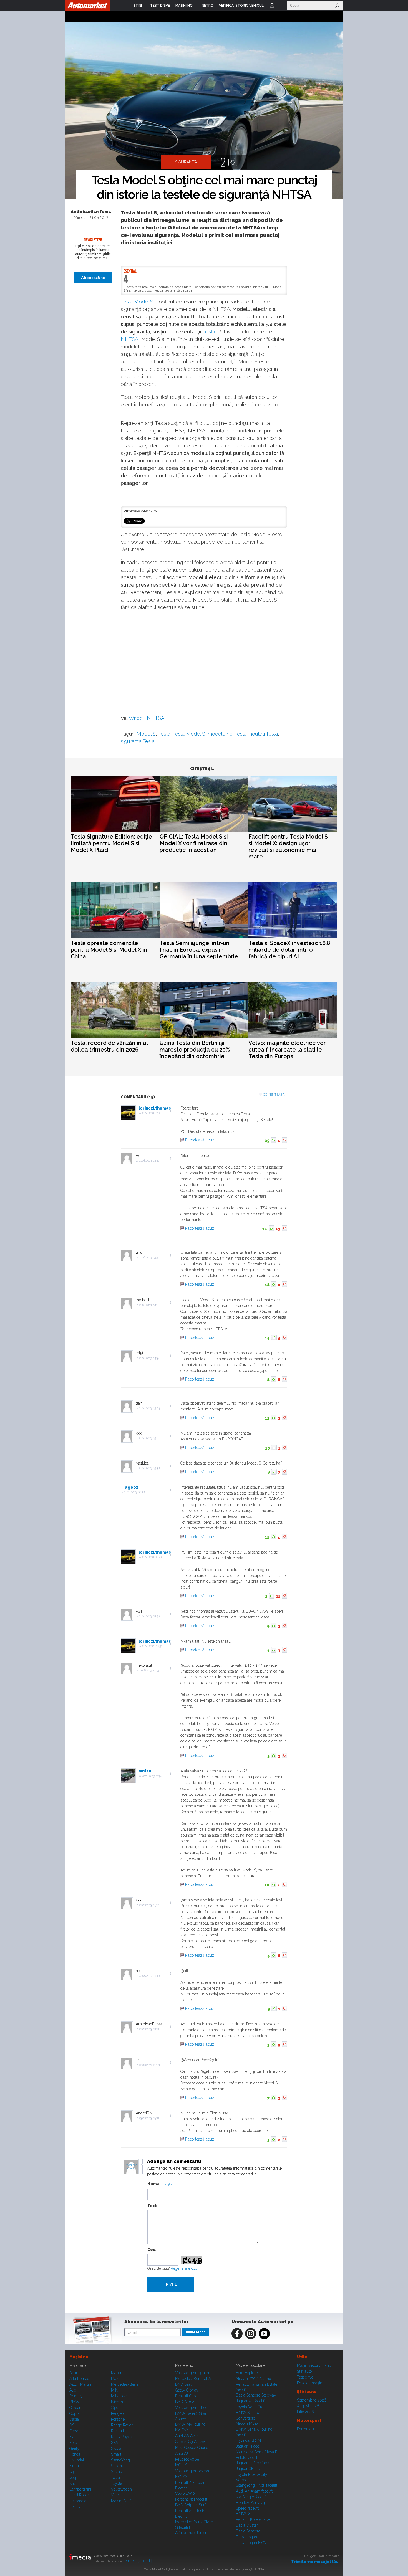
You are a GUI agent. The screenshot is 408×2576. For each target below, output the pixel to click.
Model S (146, 734)
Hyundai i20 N (248, 2440)
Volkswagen (121, 2489)
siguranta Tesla (138, 741)
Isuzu (74, 2466)
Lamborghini (80, 2489)
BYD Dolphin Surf (190, 2505)
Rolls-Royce (121, 2437)
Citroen (75, 2408)
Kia (72, 2483)
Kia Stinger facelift (251, 2497)
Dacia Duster (247, 2525)
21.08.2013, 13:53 (149, 1257)
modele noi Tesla (227, 734)
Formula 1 (306, 2429)
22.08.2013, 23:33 (149, 2065)
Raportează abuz (200, 1140)
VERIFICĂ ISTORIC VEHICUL (241, 6)
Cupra (75, 2413)
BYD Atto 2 (185, 2402)
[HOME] (87, 6)
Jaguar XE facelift (251, 2469)
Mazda (117, 2379)
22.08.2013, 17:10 (149, 1976)
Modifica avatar (131, 2167)
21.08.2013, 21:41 (152, 1557)
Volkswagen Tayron (192, 2471)
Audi (73, 2390)
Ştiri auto (304, 2371)
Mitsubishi (120, 2396)
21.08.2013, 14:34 (149, 1358)
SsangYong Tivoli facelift (257, 2485)
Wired (136, 718)
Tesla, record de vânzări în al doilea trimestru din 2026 (109, 1046)
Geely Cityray (187, 2390)
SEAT (116, 2443)
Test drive (305, 2377)
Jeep (73, 2478)
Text (152, 2206)
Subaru (117, 2466)
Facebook (237, 2334)
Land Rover (79, 2495)
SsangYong (120, 2460)
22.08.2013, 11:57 (152, 1776)
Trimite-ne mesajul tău (315, 2562)
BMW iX (243, 2514)
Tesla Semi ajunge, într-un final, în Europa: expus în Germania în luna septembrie (199, 950)
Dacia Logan (246, 2537)
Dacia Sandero (248, 2531)
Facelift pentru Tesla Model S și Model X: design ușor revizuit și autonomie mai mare (288, 847)
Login (272, 6)
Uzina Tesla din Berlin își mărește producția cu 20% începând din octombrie (195, 1050)
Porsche (118, 2419)
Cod (152, 2250)
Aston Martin (80, 2384)
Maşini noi (79, 2357)
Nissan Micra (247, 2423)
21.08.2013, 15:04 (149, 1408)
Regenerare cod (184, 2268)
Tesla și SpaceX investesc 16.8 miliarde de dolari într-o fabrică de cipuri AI (289, 950)
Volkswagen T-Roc (191, 2408)
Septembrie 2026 (312, 2400)
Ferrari (75, 2431)
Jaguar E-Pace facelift (254, 2463)
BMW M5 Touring (190, 2424)
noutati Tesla (264, 734)
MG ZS (181, 2477)
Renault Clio (185, 2396)
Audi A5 (182, 2453)
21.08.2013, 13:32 (149, 1161)
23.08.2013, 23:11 (149, 2118)
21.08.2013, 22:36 (149, 1616)
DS (72, 2425)
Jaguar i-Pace (248, 2446)
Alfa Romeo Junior (191, 2533)
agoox (132, 1487)
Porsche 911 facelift (191, 2499)
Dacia (74, 2419)
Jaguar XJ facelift (251, 2401)
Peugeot (118, 2413)
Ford (73, 2443)
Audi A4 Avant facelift (254, 2491)
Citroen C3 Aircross (192, 2442)
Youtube (264, 2334)
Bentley (76, 2396)
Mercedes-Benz (125, 2384)
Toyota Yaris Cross (252, 2407)
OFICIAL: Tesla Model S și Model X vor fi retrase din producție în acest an (194, 843)
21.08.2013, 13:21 (152, 1113)
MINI (115, 2390)
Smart (116, 2454)
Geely (74, 2448)
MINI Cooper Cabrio (192, 2448)
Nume (153, 2184)
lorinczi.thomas (155, 1108)
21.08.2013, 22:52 (152, 1646)
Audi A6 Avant (187, 2436)
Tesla (209, 332)
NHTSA (129, 339)
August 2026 (308, 2406)
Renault (118, 2431)
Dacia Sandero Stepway (256, 2395)
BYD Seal (183, 2384)
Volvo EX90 (185, 2493)
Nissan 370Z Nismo (253, 2379)
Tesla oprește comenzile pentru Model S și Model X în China (109, 950)
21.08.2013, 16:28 (134, 1492)
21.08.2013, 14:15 (149, 1305)
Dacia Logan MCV (251, 2543)
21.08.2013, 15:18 (149, 1438)
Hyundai (77, 2460)
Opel (115, 2408)
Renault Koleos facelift (255, 2519)
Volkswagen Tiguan (192, 2373)
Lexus (75, 2507)
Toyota (117, 2483)
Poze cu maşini (310, 2383)
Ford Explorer (247, 2373)
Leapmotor (79, 2501)
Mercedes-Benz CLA (193, 2379)
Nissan (117, 2402)
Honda (75, 2454)
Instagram (251, 2334)
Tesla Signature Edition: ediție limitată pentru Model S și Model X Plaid (111, 843)
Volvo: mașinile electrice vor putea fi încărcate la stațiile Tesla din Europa (287, 1050)
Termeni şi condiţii (138, 2561)
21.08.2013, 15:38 (149, 1468)
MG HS (181, 2465)
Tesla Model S (137, 302)
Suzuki (117, 2472)
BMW (75, 2402)
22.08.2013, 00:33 (150, 1671)
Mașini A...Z (121, 2501)
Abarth (75, 2373)
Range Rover (122, 2425)
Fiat (72, 2437)
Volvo (116, 2495)
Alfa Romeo (79, 2379)
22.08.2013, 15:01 (149, 1905)
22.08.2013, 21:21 (149, 2029)
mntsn (145, 1771)
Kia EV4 (182, 2430)
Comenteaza (274, 1095)
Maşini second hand (314, 2365)
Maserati (118, 2373)
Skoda (116, 2448)
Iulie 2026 (305, 2412)
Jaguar (75, 2472)
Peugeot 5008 (187, 2459)
